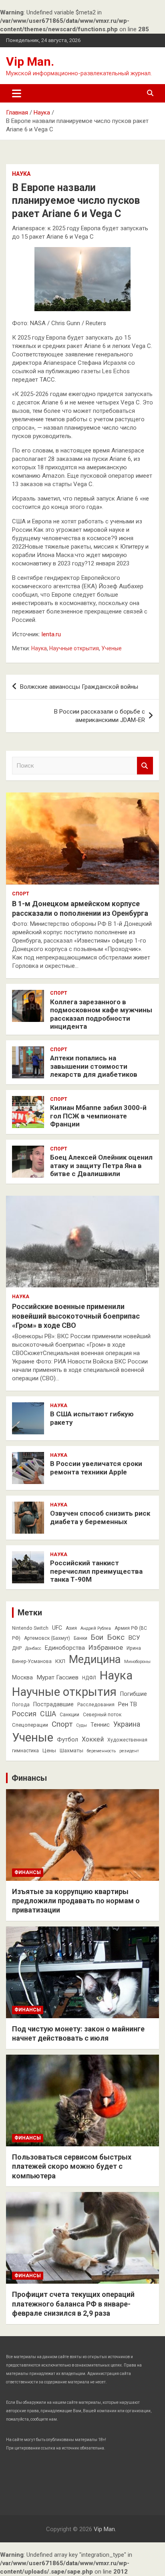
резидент (129, 1751)
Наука (21, 174)
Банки (80, 1638)
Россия (24, 1714)
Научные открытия (74, 648)
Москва (22, 1677)
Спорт (21, 894)
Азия (71, 1628)
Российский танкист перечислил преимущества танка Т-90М (96, 1571)
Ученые (112, 648)
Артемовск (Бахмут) (47, 1638)
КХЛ (60, 1661)
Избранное (106, 1647)
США (48, 1714)
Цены (49, 1751)
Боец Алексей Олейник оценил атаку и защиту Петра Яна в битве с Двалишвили (101, 1165)
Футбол (67, 1739)
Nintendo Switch (30, 1628)
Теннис (100, 1725)
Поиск (145, 766)
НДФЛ (89, 1678)
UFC (57, 1628)
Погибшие (134, 1694)
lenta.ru (51, 634)
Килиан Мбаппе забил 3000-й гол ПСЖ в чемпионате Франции (98, 1116)
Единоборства (65, 1648)
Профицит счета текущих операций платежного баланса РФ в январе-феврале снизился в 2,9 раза (73, 2304)
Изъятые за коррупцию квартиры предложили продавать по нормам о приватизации (76, 1901)
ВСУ (134, 1638)
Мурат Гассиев (57, 1677)
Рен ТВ (128, 1704)
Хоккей (93, 1739)
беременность (101, 1751)
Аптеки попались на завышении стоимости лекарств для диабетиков (94, 1066)
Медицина (95, 1659)
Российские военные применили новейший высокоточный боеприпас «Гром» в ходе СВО (76, 1316)
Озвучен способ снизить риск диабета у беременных (100, 1517)
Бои (97, 1637)
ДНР (17, 1648)
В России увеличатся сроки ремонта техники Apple (96, 1468)
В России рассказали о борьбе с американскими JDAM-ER (100, 716)
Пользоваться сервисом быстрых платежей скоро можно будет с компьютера (72, 2166)
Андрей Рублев (96, 1628)
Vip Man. (30, 61)
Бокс (116, 1637)
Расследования (96, 1705)
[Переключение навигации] (17, 93)
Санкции (69, 1715)
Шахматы (71, 1751)
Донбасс (33, 1648)
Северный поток (102, 1715)
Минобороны (137, 1662)
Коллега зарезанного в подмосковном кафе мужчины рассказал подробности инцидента (101, 1014)
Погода (21, 1705)
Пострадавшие (53, 1704)
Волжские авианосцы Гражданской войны (79, 687)
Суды (81, 1725)
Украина (127, 1724)
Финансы (29, 1778)
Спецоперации (30, 1725)
